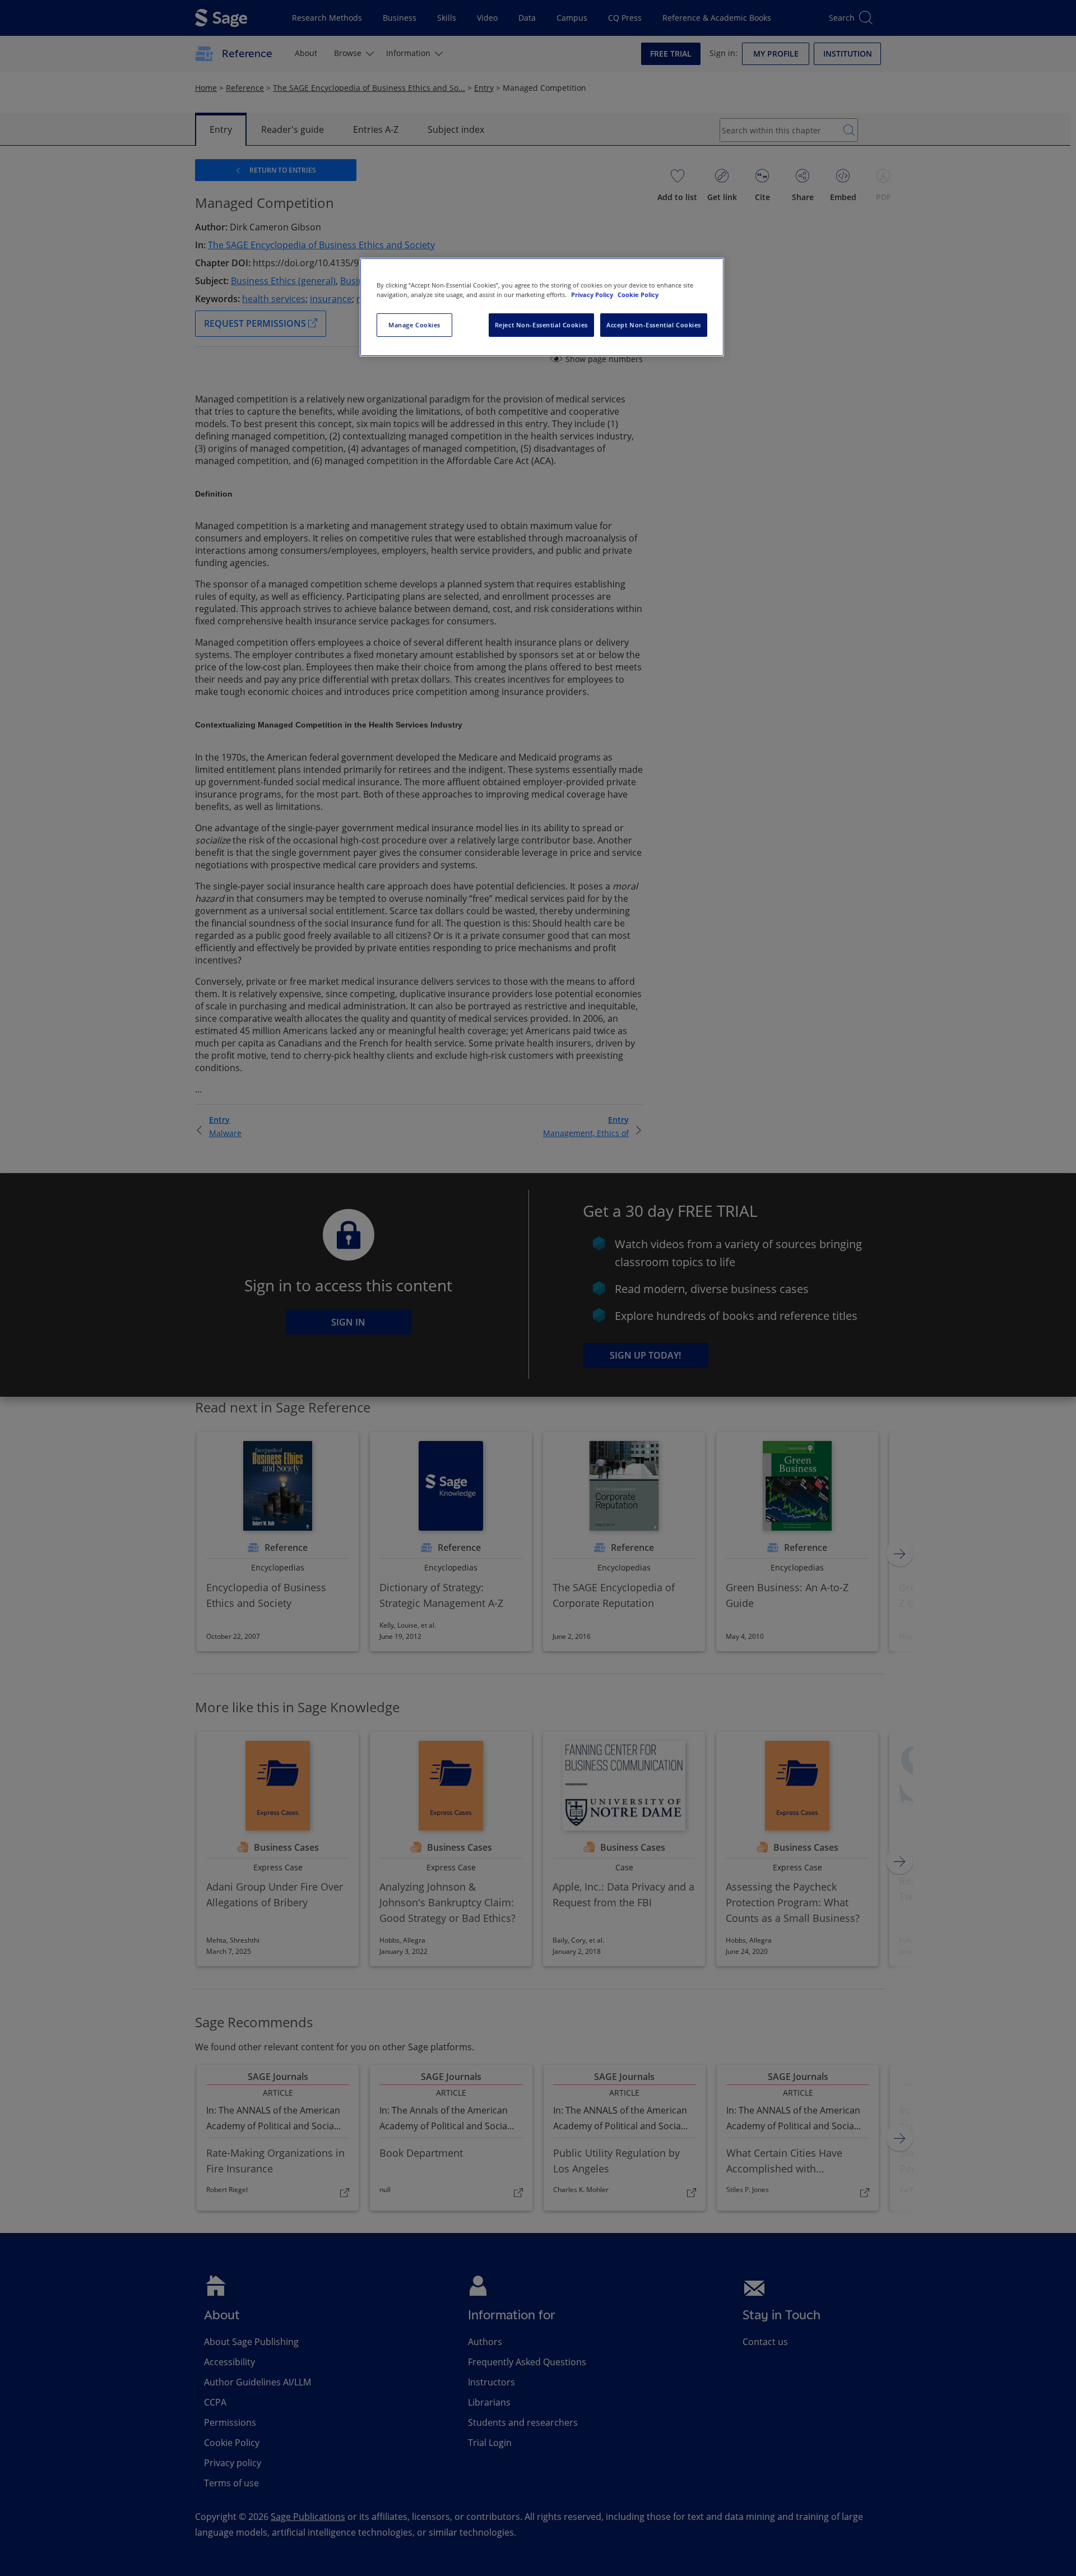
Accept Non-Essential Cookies (654, 325)
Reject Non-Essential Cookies (541, 325)
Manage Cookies (414, 325)
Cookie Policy (638, 295)
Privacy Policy (593, 295)
